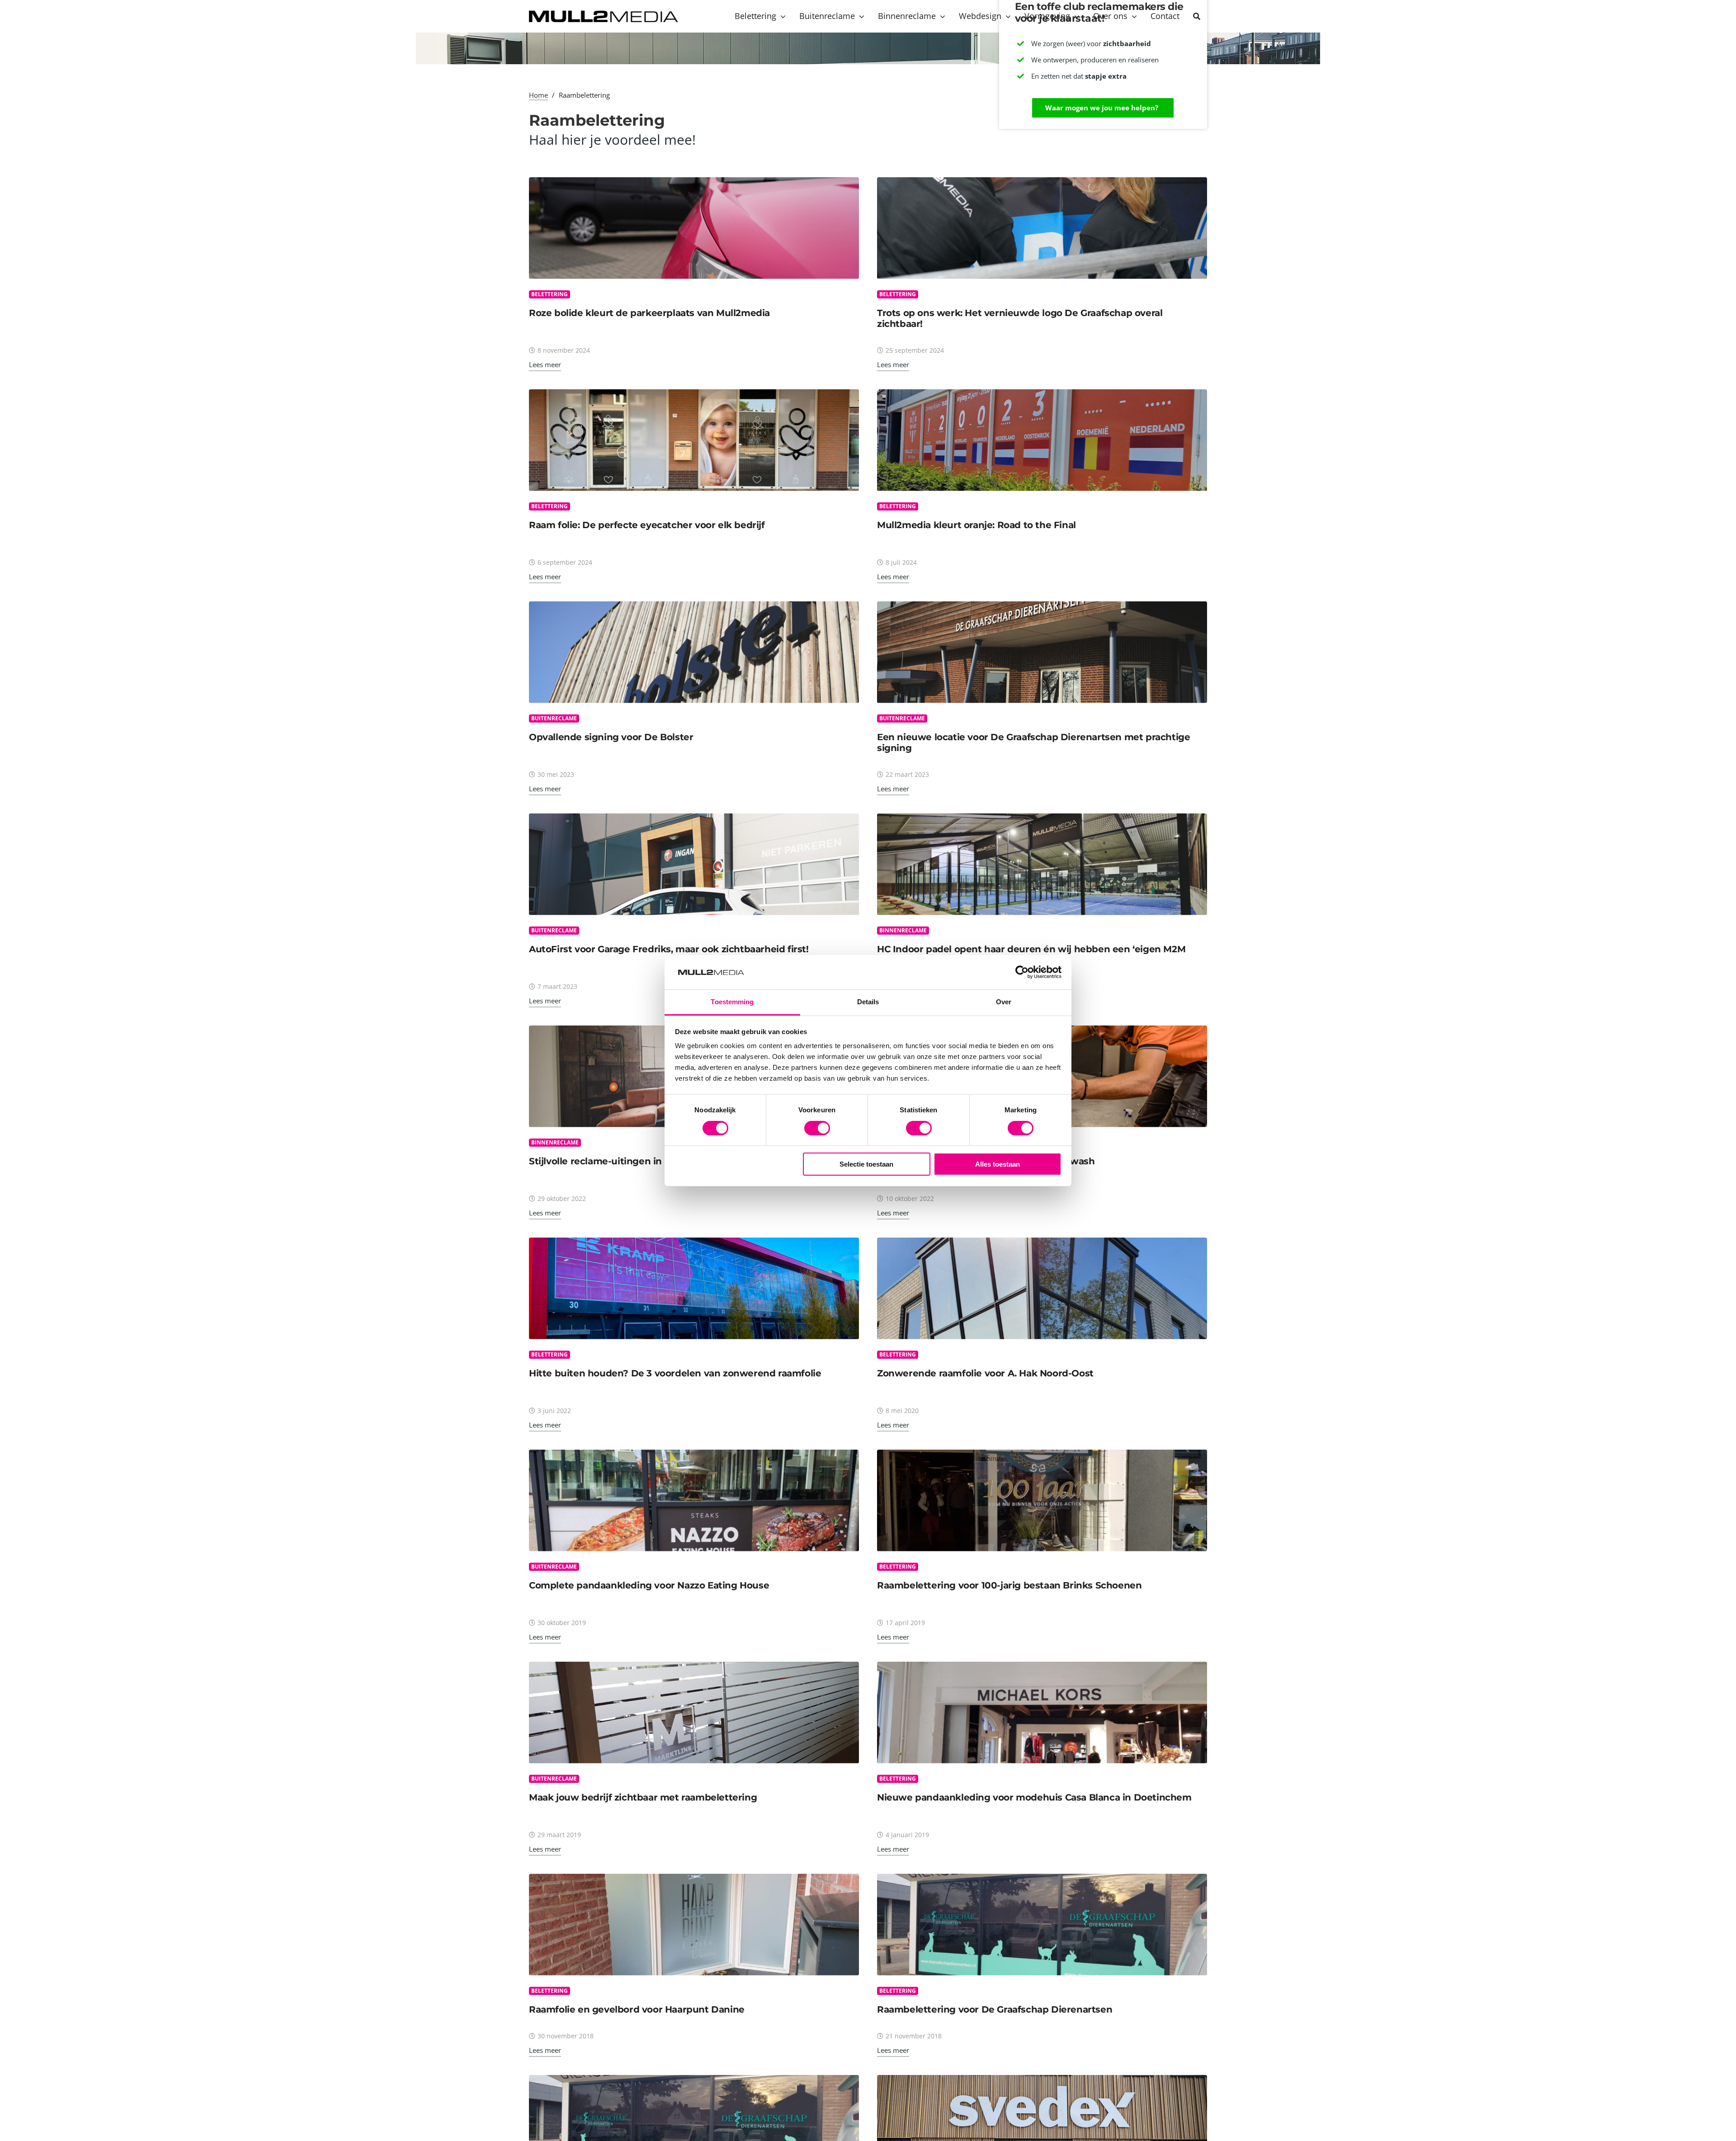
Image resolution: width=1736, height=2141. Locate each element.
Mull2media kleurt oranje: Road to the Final (976, 525)
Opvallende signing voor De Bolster (611, 737)
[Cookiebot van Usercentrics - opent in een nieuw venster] (1022, 972)
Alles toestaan (998, 1164)
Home (538, 95)
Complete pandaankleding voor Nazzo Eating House (649, 1585)
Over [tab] (1004, 1002)
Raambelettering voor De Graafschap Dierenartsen (995, 2009)
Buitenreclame (554, 718)
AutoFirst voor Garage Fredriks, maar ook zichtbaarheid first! (669, 949)
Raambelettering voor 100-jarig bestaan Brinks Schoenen (1009, 1585)
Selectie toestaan (866, 1164)
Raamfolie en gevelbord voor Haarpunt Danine (637, 2009)
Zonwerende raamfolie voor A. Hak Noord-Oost (985, 1373)
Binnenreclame (903, 930)
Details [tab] (868, 1002)
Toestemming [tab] (732, 1002)
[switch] (817, 1128)
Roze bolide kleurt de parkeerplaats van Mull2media (649, 313)
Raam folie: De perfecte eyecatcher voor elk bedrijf (647, 525)
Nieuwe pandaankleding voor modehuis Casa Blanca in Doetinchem (1034, 1797)
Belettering (550, 294)
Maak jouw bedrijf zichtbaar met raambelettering (643, 1797)
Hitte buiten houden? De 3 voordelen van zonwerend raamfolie (675, 1373)
